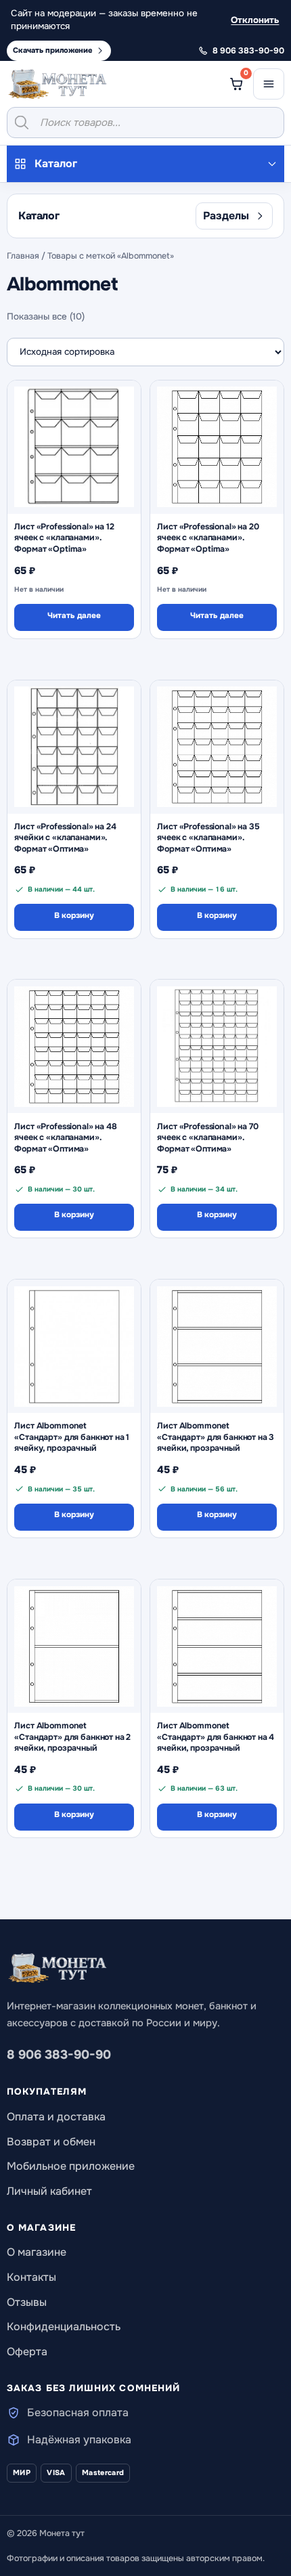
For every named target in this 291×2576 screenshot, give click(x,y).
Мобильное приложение (71, 2166)
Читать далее (74, 616)
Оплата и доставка (56, 2117)
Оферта (27, 2352)
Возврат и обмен (51, 2142)
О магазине (37, 2252)
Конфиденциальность (64, 2327)
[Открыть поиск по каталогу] (145, 123)
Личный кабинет (49, 2191)
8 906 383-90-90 (59, 2055)
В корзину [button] (74, 916)
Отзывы (27, 2302)
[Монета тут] (58, 84)
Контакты (31, 2277)
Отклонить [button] (255, 20)
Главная (23, 256)
